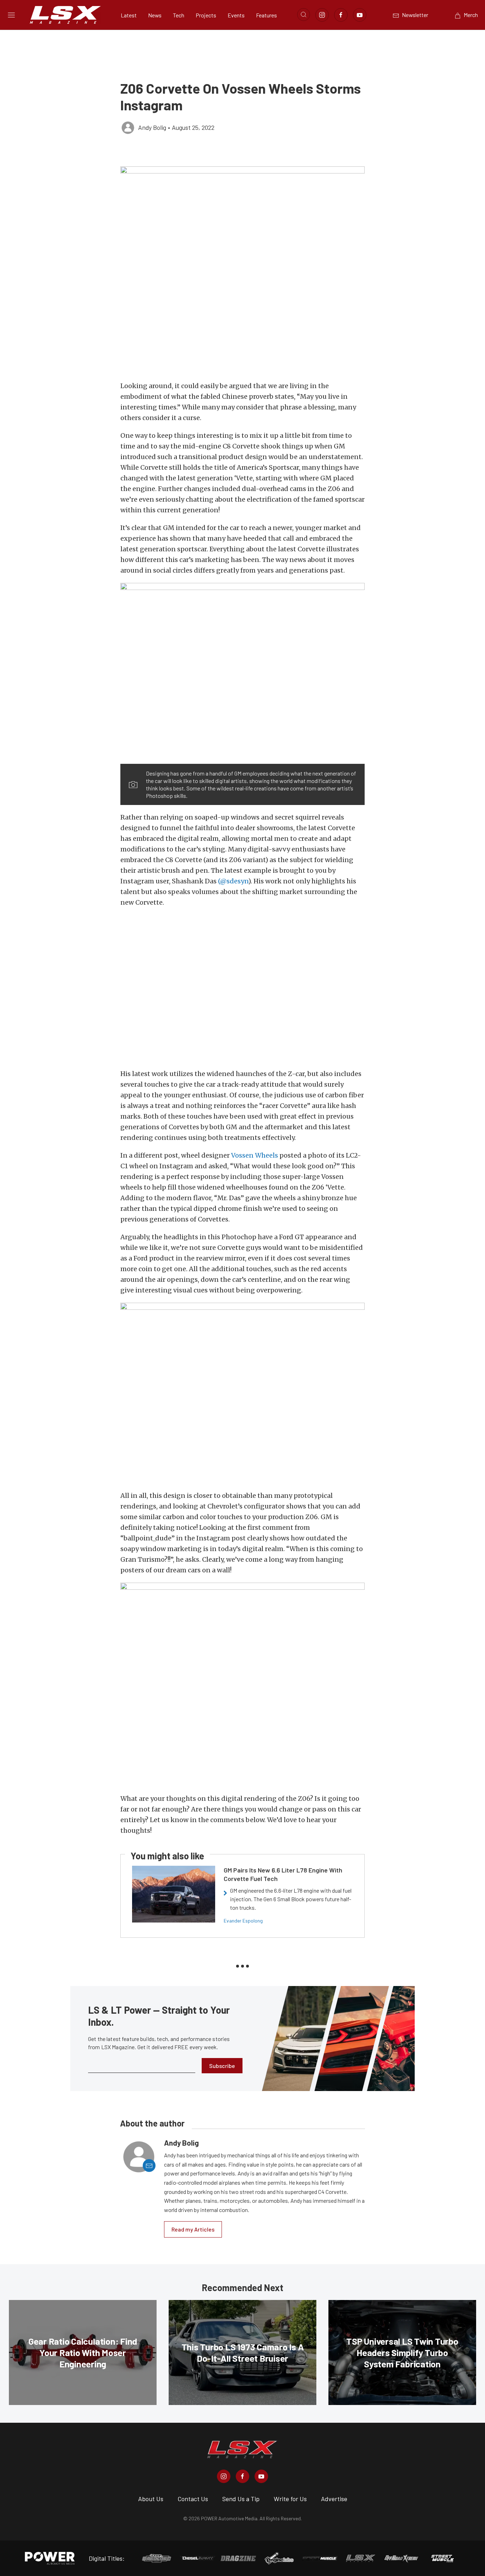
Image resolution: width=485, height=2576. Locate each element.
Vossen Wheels (255, 1155)
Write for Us (290, 2499)
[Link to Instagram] (322, 15)
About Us (151, 2499)
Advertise (334, 2499)
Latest (129, 15)
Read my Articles (193, 2229)
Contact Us (193, 2499)
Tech (179, 15)
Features (266, 15)
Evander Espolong (243, 1921)
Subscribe (222, 2066)
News (155, 15)
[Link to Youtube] (360, 15)
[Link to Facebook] (341, 15)
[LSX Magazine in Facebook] (243, 2476)
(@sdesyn (233, 881)
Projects (206, 15)
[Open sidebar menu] (11, 15)
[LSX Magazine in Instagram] (224, 2476)
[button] (243, 270)
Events (236, 15)
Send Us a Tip (241, 2499)
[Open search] (304, 15)
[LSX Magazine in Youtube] (261, 2476)
